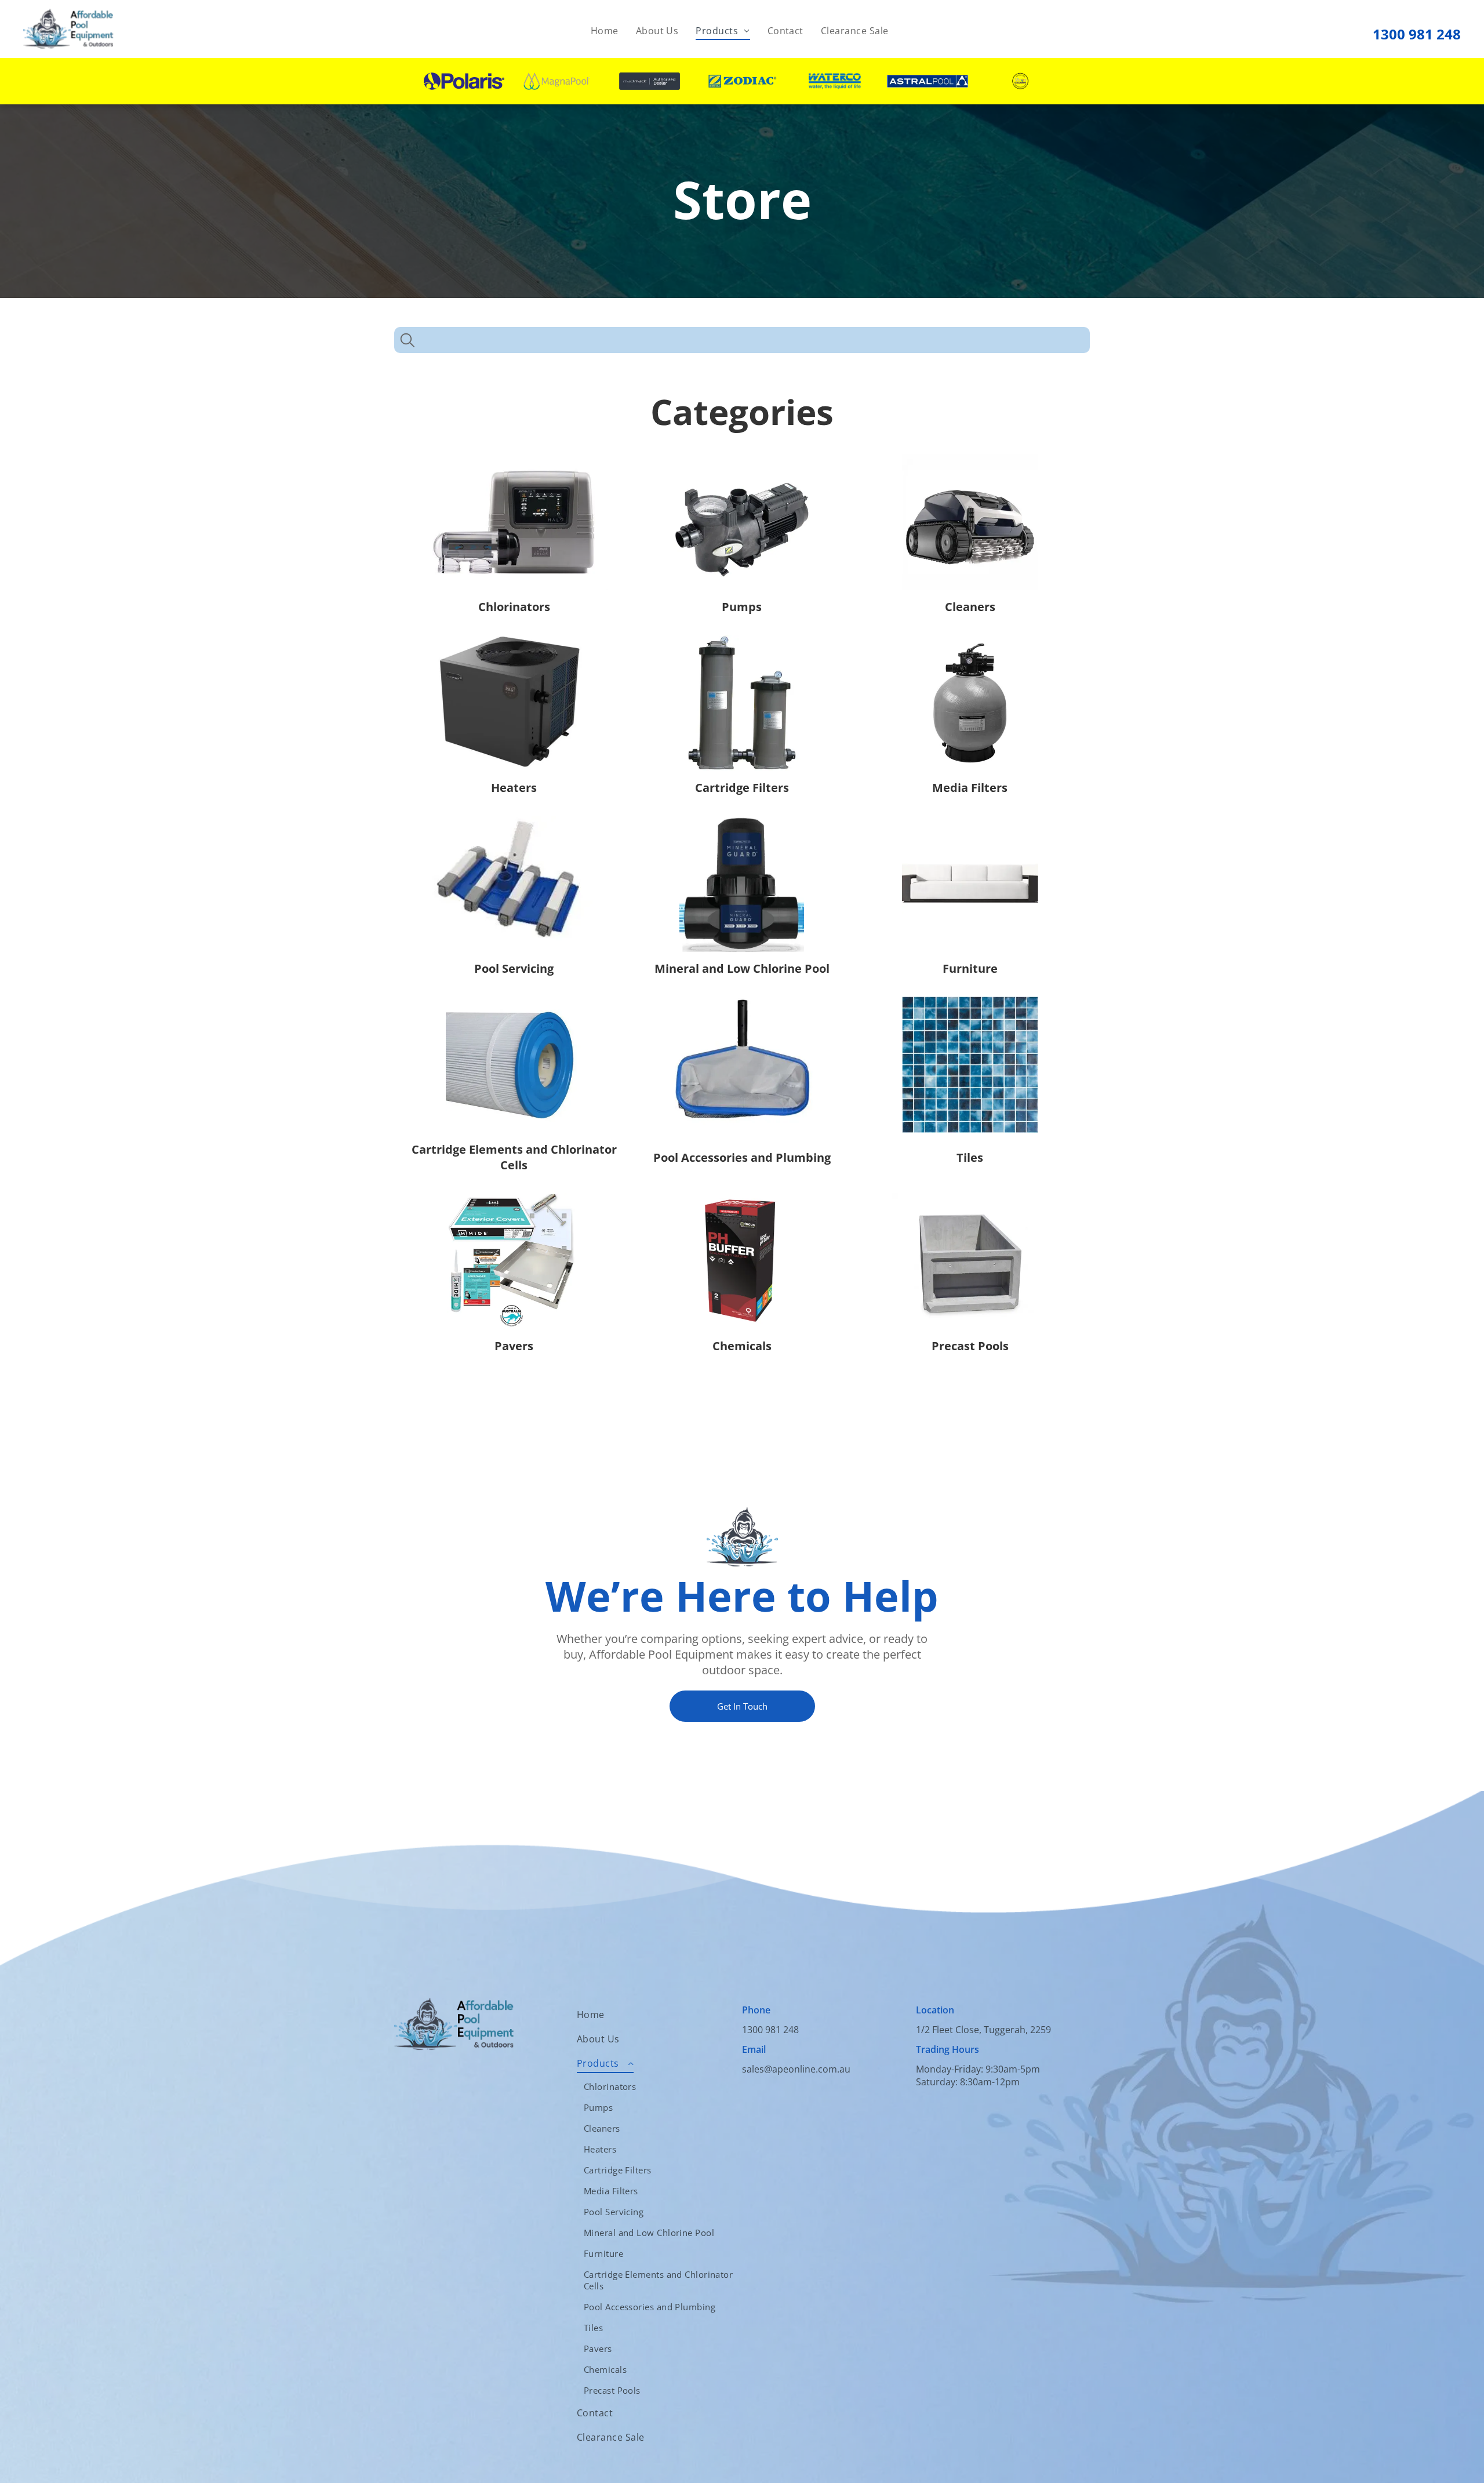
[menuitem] (605, 31)
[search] (408, 342)
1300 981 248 (1417, 34)
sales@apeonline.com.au (796, 2069)
